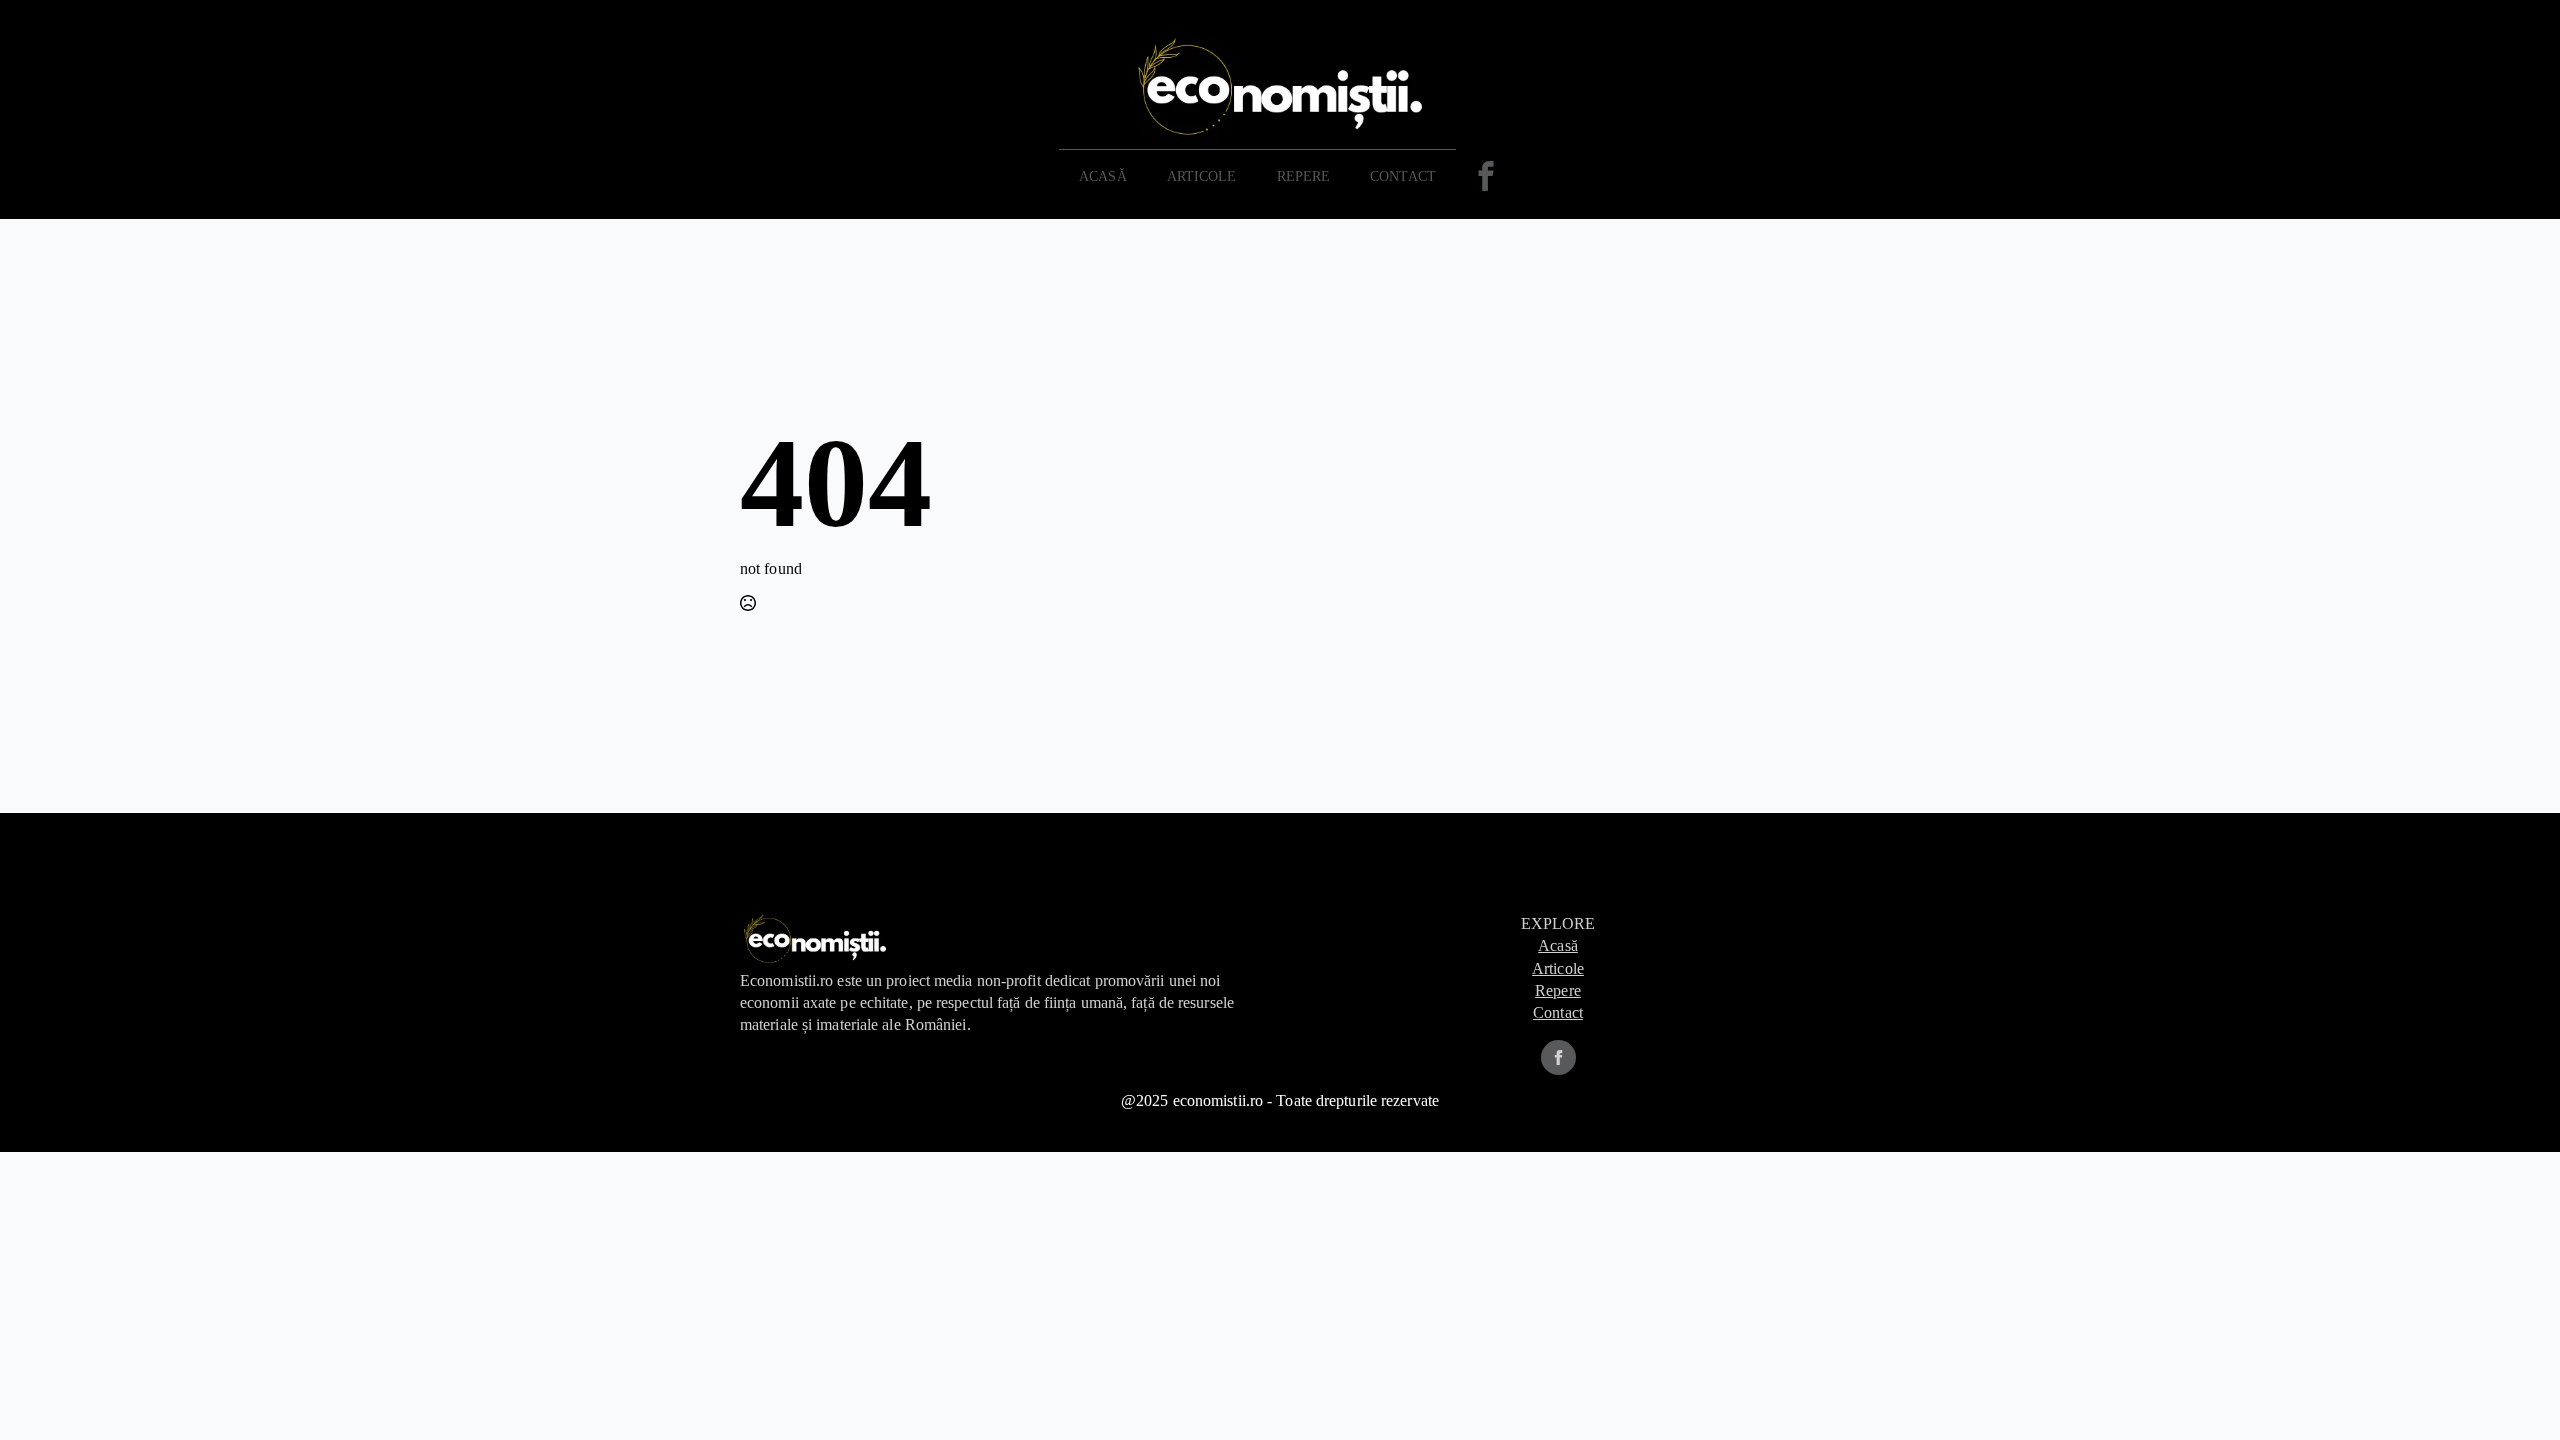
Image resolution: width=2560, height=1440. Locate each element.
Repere (1558, 990)
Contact (1403, 176)
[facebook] (1558, 1057)
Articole (1202, 176)
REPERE (1304, 176)
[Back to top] (2512, 1392)
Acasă (1103, 176)
